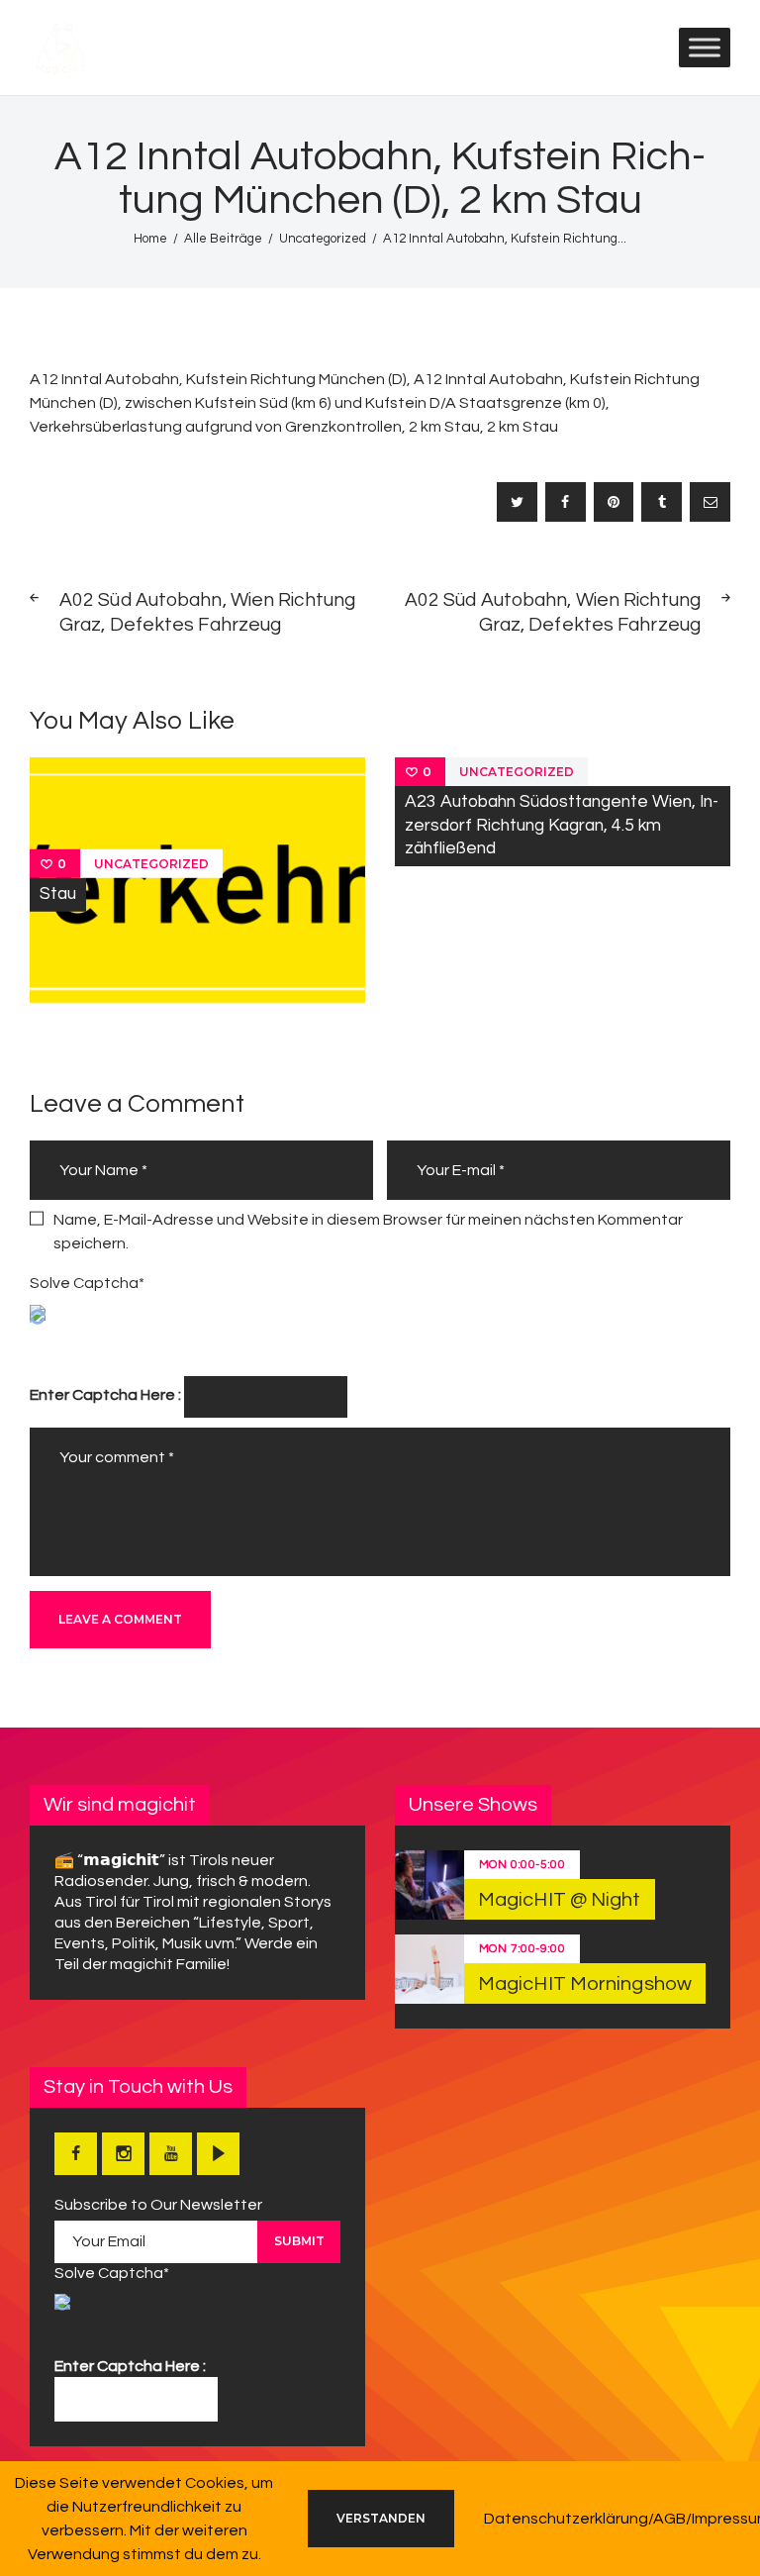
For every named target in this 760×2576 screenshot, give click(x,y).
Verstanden (381, 2518)
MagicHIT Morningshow (585, 1984)
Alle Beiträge (223, 239)
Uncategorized (323, 239)
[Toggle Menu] (705, 47)
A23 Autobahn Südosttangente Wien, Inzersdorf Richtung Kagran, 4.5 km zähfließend (562, 825)
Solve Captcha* (87, 1283)
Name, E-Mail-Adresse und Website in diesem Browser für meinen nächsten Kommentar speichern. (368, 1232)
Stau (58, 894)
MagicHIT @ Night (560, 1900)
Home (150, 239)
